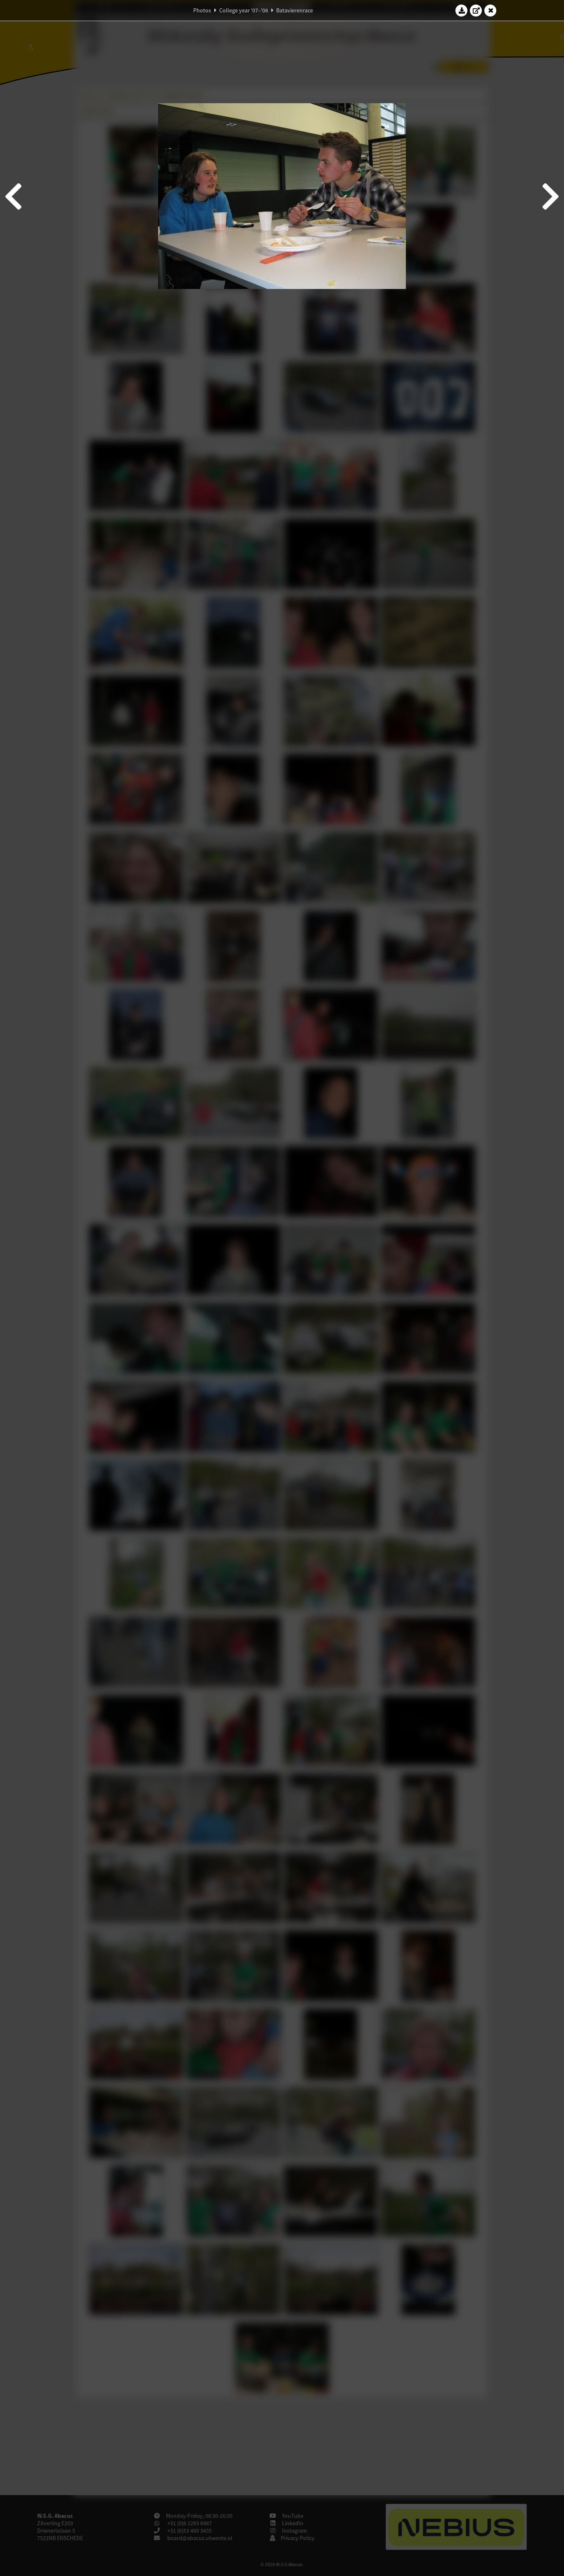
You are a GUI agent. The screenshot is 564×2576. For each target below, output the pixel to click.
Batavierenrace (295, 10)
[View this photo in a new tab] (476, 10)
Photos (202, 10)
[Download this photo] (462, 10)
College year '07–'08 (244, 10)
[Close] (491, 10)
